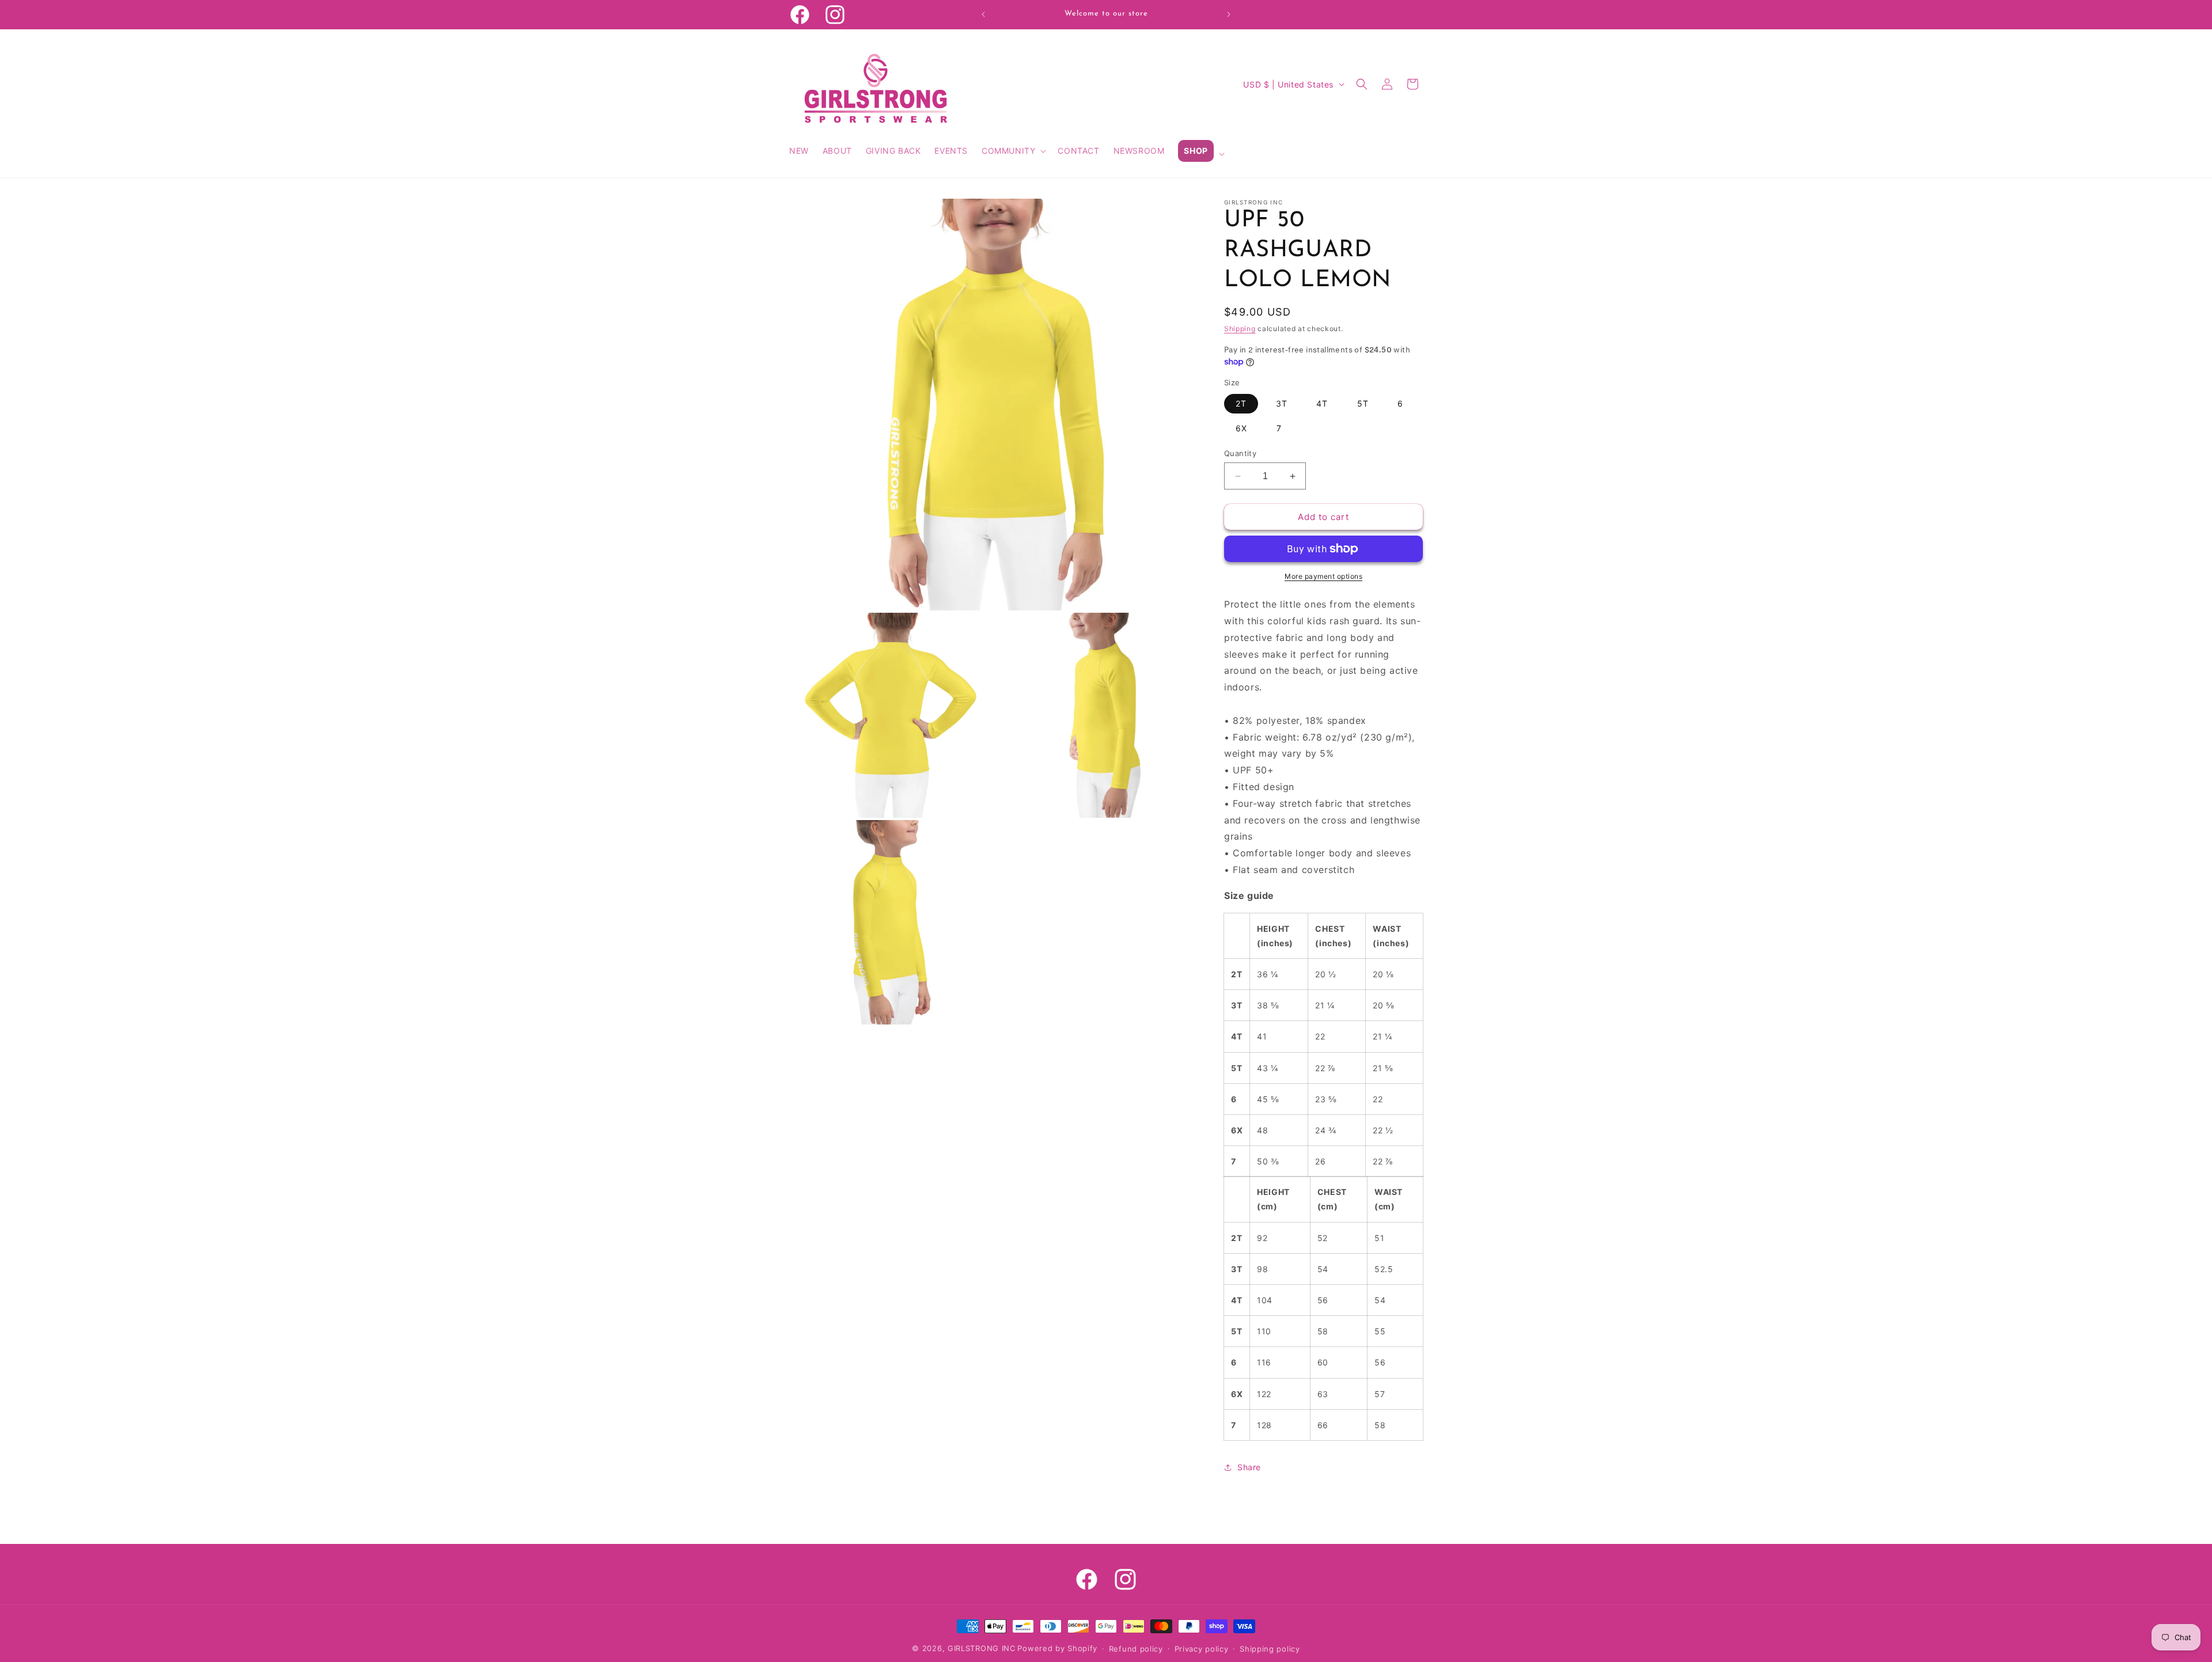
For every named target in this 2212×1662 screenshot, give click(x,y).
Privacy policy (1202, 1649)
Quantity (1240, 453)
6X (1241, 428)
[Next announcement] (1229, 14)
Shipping (1240, 329)
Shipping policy (1270, 1649)
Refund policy (1136, 1649)
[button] (1013, 151)
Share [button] (1249, 1467)
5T (1363, 403)
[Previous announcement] (983, 14)
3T (1282, 403)
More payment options (1323, 576)
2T (1241, 403)
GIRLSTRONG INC (982, 1648)
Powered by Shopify (1057, 1648)
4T (1322, 403)
